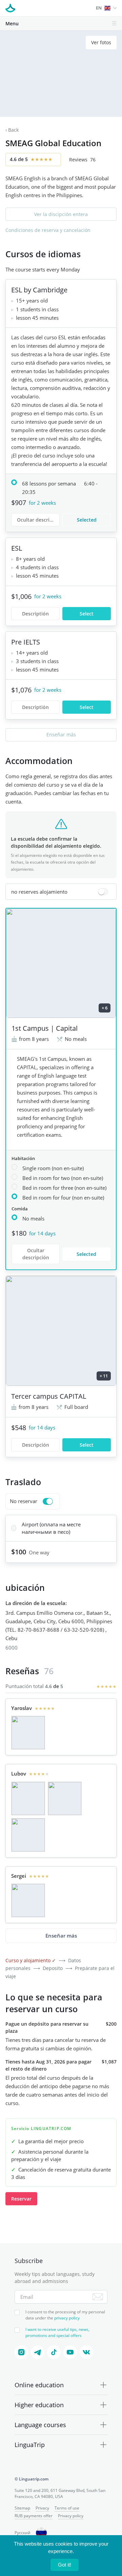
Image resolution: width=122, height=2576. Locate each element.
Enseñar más (61, 734)
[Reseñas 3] (28, 1835)
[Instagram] (21, 2352)
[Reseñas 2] (65, 1798)
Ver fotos (101, 42)
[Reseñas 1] (28, 1733)
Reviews (82, 160)
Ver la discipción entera (61, 214)
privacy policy (67, 2318)
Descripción (36, 1445)
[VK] (86, 2352)
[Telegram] (38, 2352)
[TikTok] (54, 2352)
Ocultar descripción (38, 520)
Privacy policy (71, 2516)
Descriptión (35, 614)
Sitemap (22, 2508)
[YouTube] (70, 2352)
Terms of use (67, 2508)
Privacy (42, 2508)
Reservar (21, 2199)
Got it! (65, 2565)
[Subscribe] (98, 2297)
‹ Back (12, 130)
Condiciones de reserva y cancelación (48, 230)
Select (87, 614)
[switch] (61, 892)
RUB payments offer (34, 2516)
